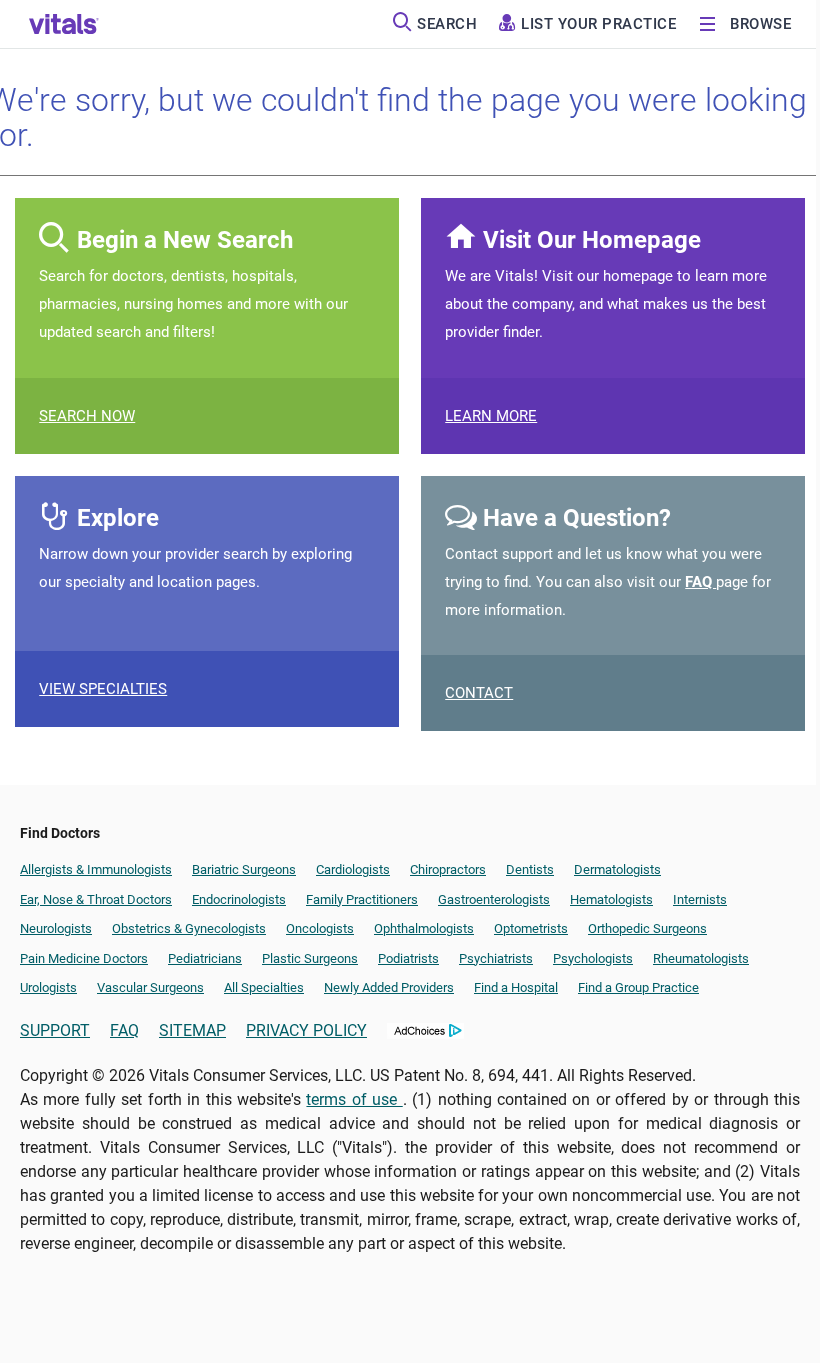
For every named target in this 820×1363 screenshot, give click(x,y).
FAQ (700, 582)
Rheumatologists (701, 958)
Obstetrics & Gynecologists (189, 928)
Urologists (48, 987)
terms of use (354, 1099)
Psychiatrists (496, 958)
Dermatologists (617, 869)
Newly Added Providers (389, 987)
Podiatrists (408, 958)
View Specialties (103, 689)
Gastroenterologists (494, 899)
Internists (700, 899)
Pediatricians (205, 958)
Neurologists (56, 928)
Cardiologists (353, 869)
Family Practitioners (362, 899)
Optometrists (531, 928)
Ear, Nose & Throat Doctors (96, 899)
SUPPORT (55, 1030)
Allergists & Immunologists (96, 869)
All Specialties (264, 987)
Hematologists (611, 899)
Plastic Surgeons (310, 958)
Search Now (87, 416)
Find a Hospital (516, 987)
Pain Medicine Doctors (84, 958)
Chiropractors (448, 869)
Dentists (530, 869)
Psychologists (593, 958)
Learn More (491, 416)
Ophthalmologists (424, 928)
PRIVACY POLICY (306, 1030)
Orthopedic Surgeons (647, 928)
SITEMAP (192, 1030)
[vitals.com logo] (64, 24)
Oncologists (320, 928)
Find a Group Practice (638, 987)
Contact (479, 693)
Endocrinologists (239, 899)
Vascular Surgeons (150, 987)
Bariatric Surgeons (244, 869)
